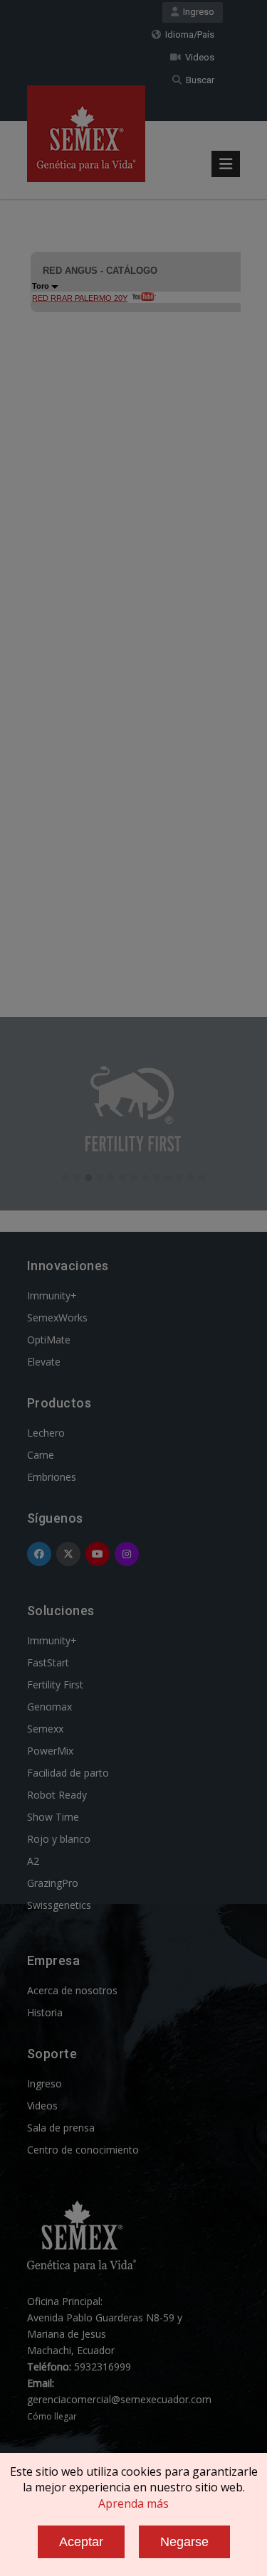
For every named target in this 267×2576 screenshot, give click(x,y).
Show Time (53, 1817)
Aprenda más (133, 2503)
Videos (198, 57)
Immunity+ (52, 1295)
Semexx (45, 1729)
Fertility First (55, 1684)
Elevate (44, 1362)
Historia (45, 2012)
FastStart (48, 1662)
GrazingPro (53, 1883)
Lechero (46, 1433)
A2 (33, 1861)
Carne (41, 1455)
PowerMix (50, 1751)
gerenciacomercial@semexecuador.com (119, 2399)
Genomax (49, 1707)
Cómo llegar (52, 2416)
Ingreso (197, 12)
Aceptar (81, 2542)
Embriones (52, 1477)
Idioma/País (188, 34)
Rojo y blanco (59, 1839)
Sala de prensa (61, 2128)
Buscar (198, 80)
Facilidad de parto (68, 1773)
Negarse (184, 2542)
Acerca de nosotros (72, 1990)
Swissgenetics (59, 1905)
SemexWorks (57, 1318)
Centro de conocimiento (83, 2150)
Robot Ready (57, 1795)
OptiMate (49, 1340)
